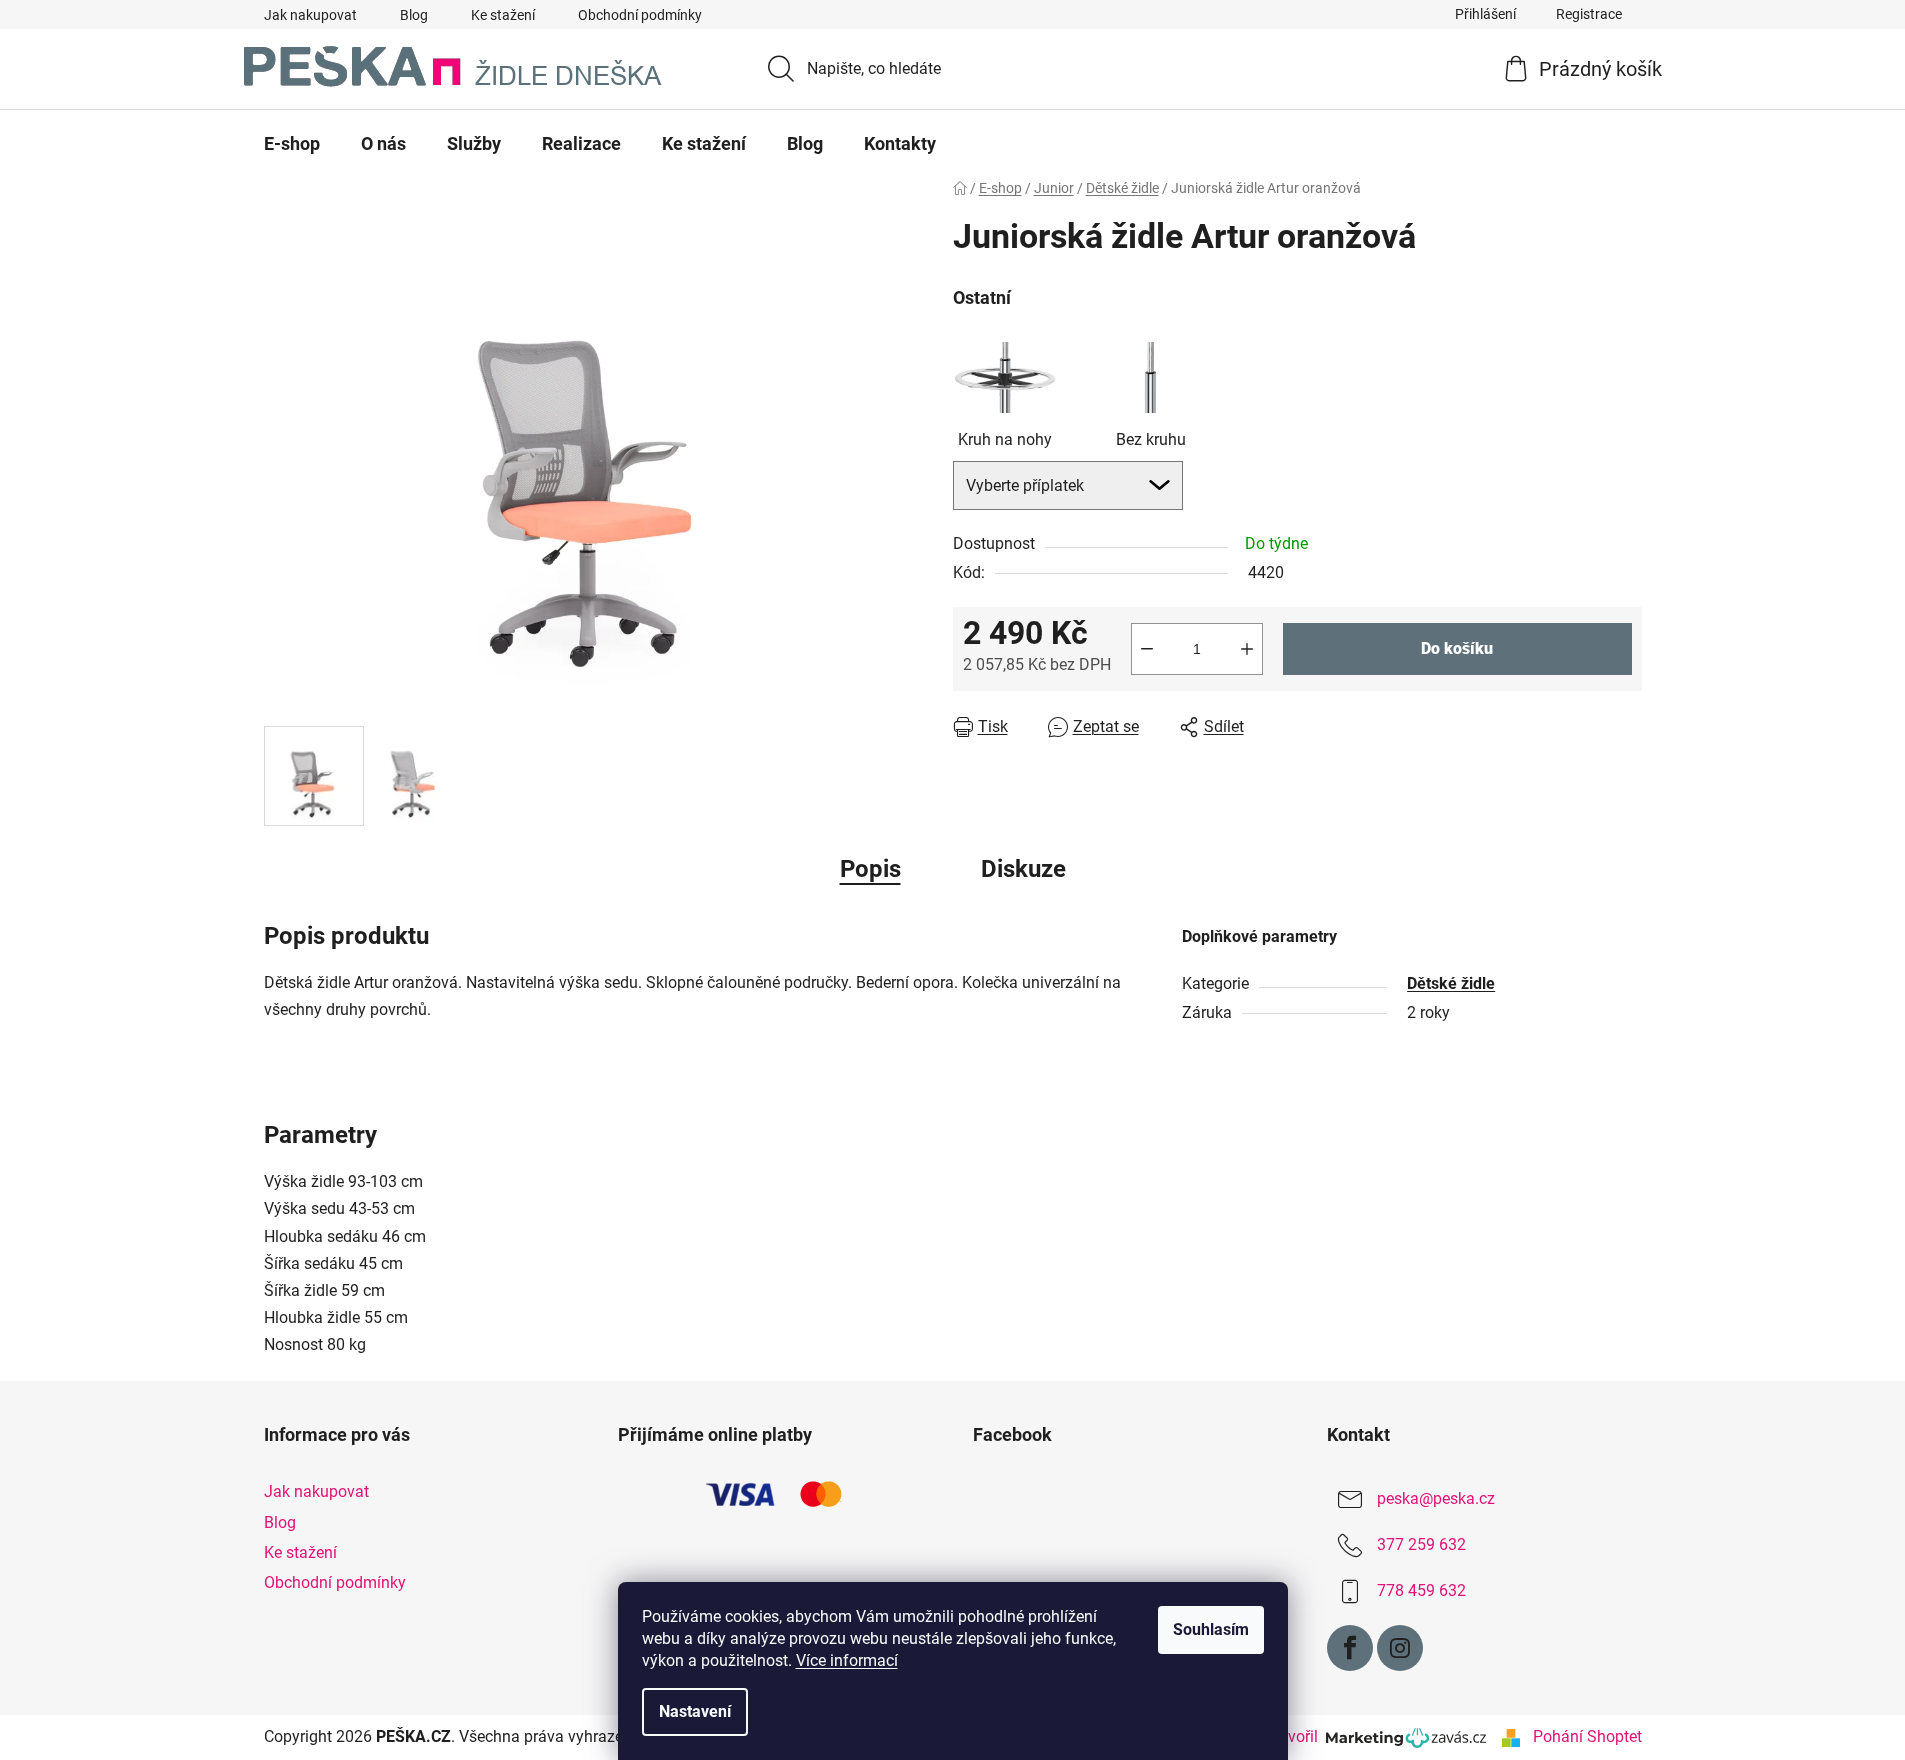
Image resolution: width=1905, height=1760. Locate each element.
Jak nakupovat (310, 15)
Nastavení (695, 1711)
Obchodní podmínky (640, 15)
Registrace (1589, 14)
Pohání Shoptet (1587, 1736)
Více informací (847, 1660)
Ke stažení (503, 15)
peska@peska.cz (1436, 1499)
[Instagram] (1400, 1648)
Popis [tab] (870, 869)
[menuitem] (292, 144)
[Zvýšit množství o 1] (1247, 649)
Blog (414, 15)
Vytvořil (1295, 1736)
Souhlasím (1211, 1629)
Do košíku (1457, 648)
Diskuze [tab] (1023, 869)
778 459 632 (1421, 1591)
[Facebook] (1350, 1648)
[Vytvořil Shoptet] (1511, 1737)
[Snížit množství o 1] (1147, 649)
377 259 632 (1421, 1545)
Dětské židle (1451, 983)
